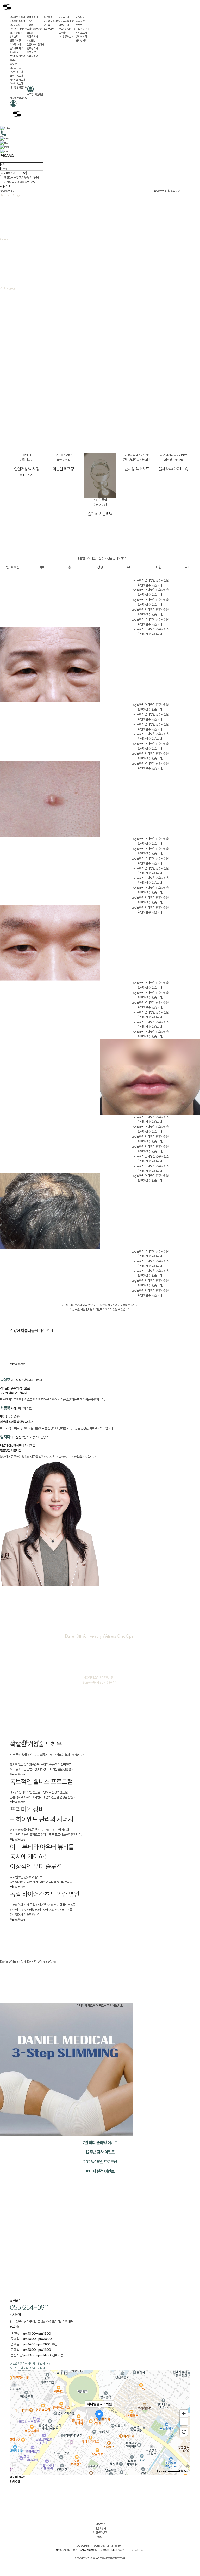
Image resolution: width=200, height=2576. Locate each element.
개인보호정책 (100, 2532)
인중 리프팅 (15, 41)
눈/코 (29, 21)
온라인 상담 (81, 37)
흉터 (71, 567)
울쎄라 (13, 60)
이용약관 (100, 2524)
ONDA (14, 64)
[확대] (184, 2413)
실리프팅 (14, 37)
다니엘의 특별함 (66, 21)
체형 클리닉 (32, 37)
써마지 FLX (15, 68)
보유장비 (63, 33)
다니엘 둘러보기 (66, 37)
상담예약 (6, 186)
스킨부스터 (49, 29)
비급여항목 (100, 2528)
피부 (42, 567)
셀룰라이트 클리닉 (35, 44)
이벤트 (79, 25)
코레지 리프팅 (16, 76)
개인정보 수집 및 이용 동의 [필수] (21, 177)
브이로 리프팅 (16, 72)
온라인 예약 (81, 41)
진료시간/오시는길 (67, 29)
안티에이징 (12, 567)
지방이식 (14, 52)
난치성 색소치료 (51, 21)
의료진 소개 (64, 25)
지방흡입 (31, 41)
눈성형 (30, 25)
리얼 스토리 (81, 33)
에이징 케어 (15, 44)
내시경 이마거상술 (18, 29)
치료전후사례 (82, 29)
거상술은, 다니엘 (18, 21)
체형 (158, 567)
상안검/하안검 (17, 33)
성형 (100, 567)
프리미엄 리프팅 (17, 56)
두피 (187, 567)
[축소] (184, 2422)
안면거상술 (15, 25)
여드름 (47, 25)
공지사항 (80, 21)
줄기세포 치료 (16, 48)
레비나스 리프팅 (17, 80)
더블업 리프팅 (16, 84)
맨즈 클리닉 (32, 48)
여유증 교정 (32, 56)
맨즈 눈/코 (32, 52)
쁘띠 (129, 567)
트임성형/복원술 (35, 29)
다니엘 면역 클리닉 (18, 88)
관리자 (100, 2537)
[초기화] (184, 2432)
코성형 (30, 33)
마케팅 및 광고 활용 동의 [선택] (20, 182)
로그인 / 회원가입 (35, 94)
